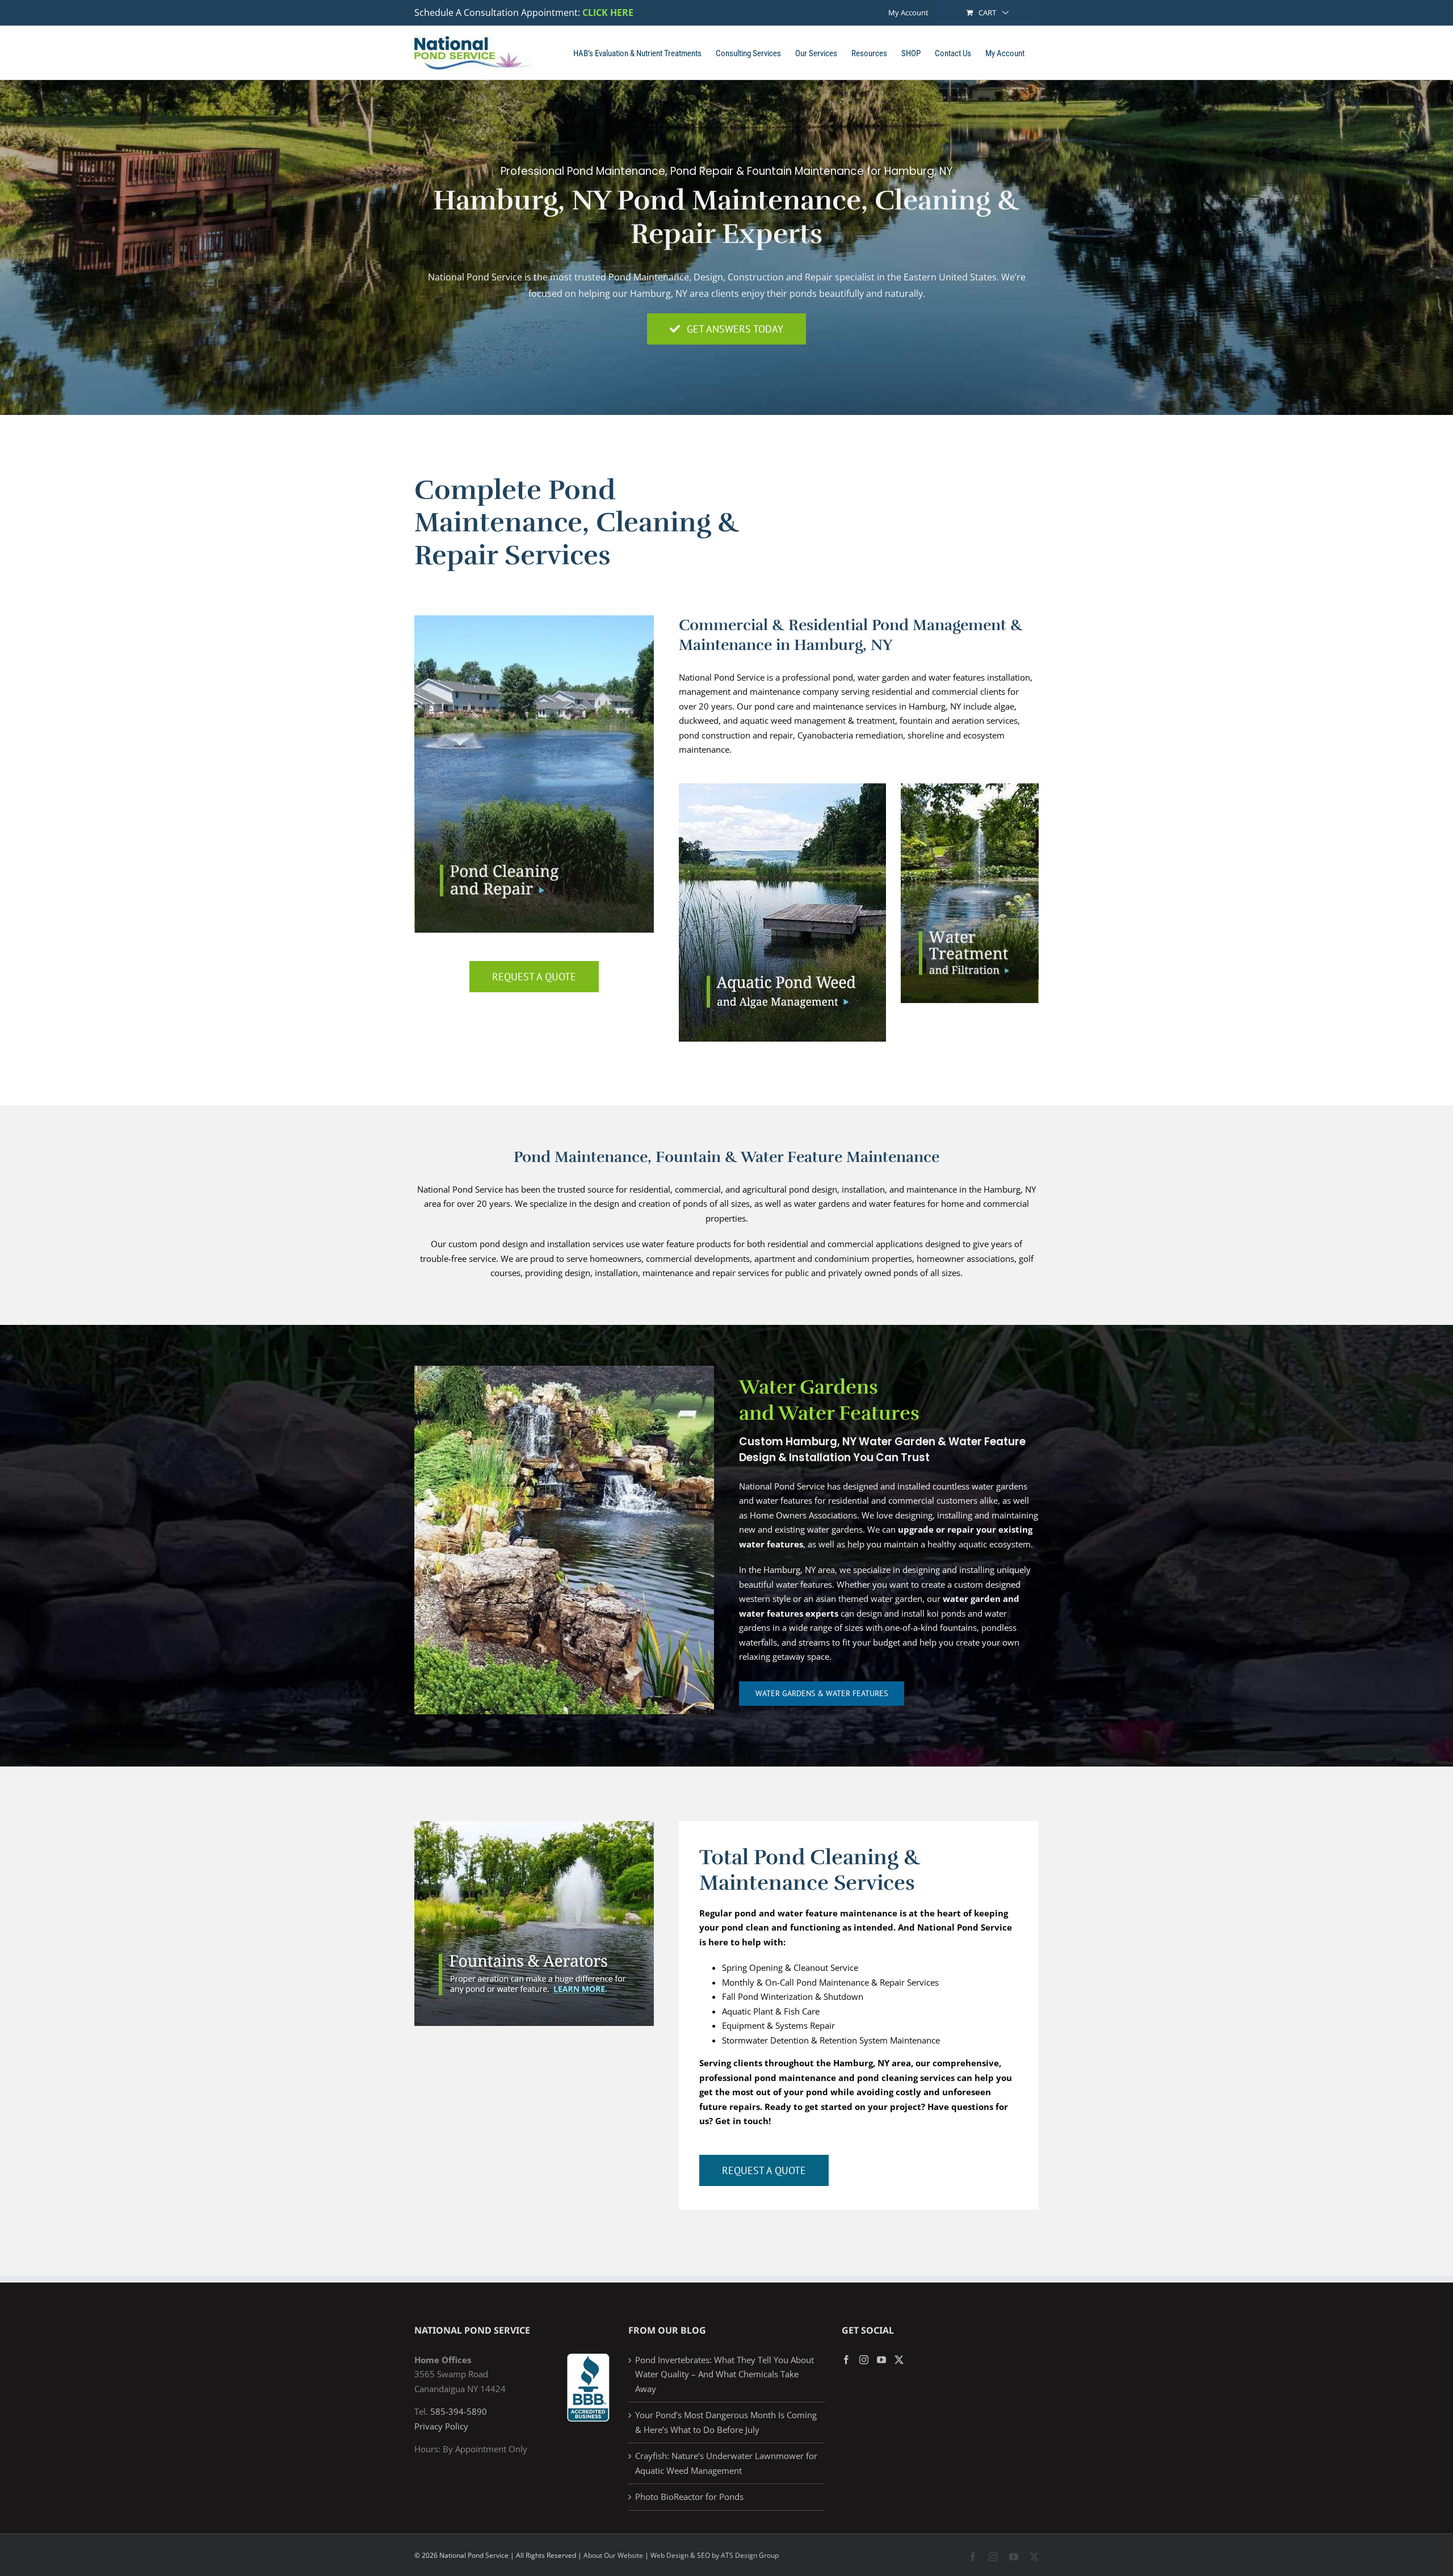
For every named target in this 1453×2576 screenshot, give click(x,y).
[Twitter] (899, 2360)
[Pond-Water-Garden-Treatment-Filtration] (970, 787)
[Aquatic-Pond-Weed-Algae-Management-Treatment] (782, 787)
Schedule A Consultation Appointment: (497, 12)
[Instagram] (864, 2360)
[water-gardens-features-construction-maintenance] (564, 1370)
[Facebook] (846, 2360)
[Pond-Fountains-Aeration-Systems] (534, 1825)
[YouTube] (881, 2360)
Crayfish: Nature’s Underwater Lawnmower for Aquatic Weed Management (726, 2463)
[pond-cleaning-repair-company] (534, 619)
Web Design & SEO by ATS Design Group (715, 2555)
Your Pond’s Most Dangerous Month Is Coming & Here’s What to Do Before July (726, 2422)
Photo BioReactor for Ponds (689, 2497)
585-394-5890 (459, 2411)
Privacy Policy (441, 2426)
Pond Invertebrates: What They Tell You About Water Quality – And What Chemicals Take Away (725, 2374)
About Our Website (613, 2555)
